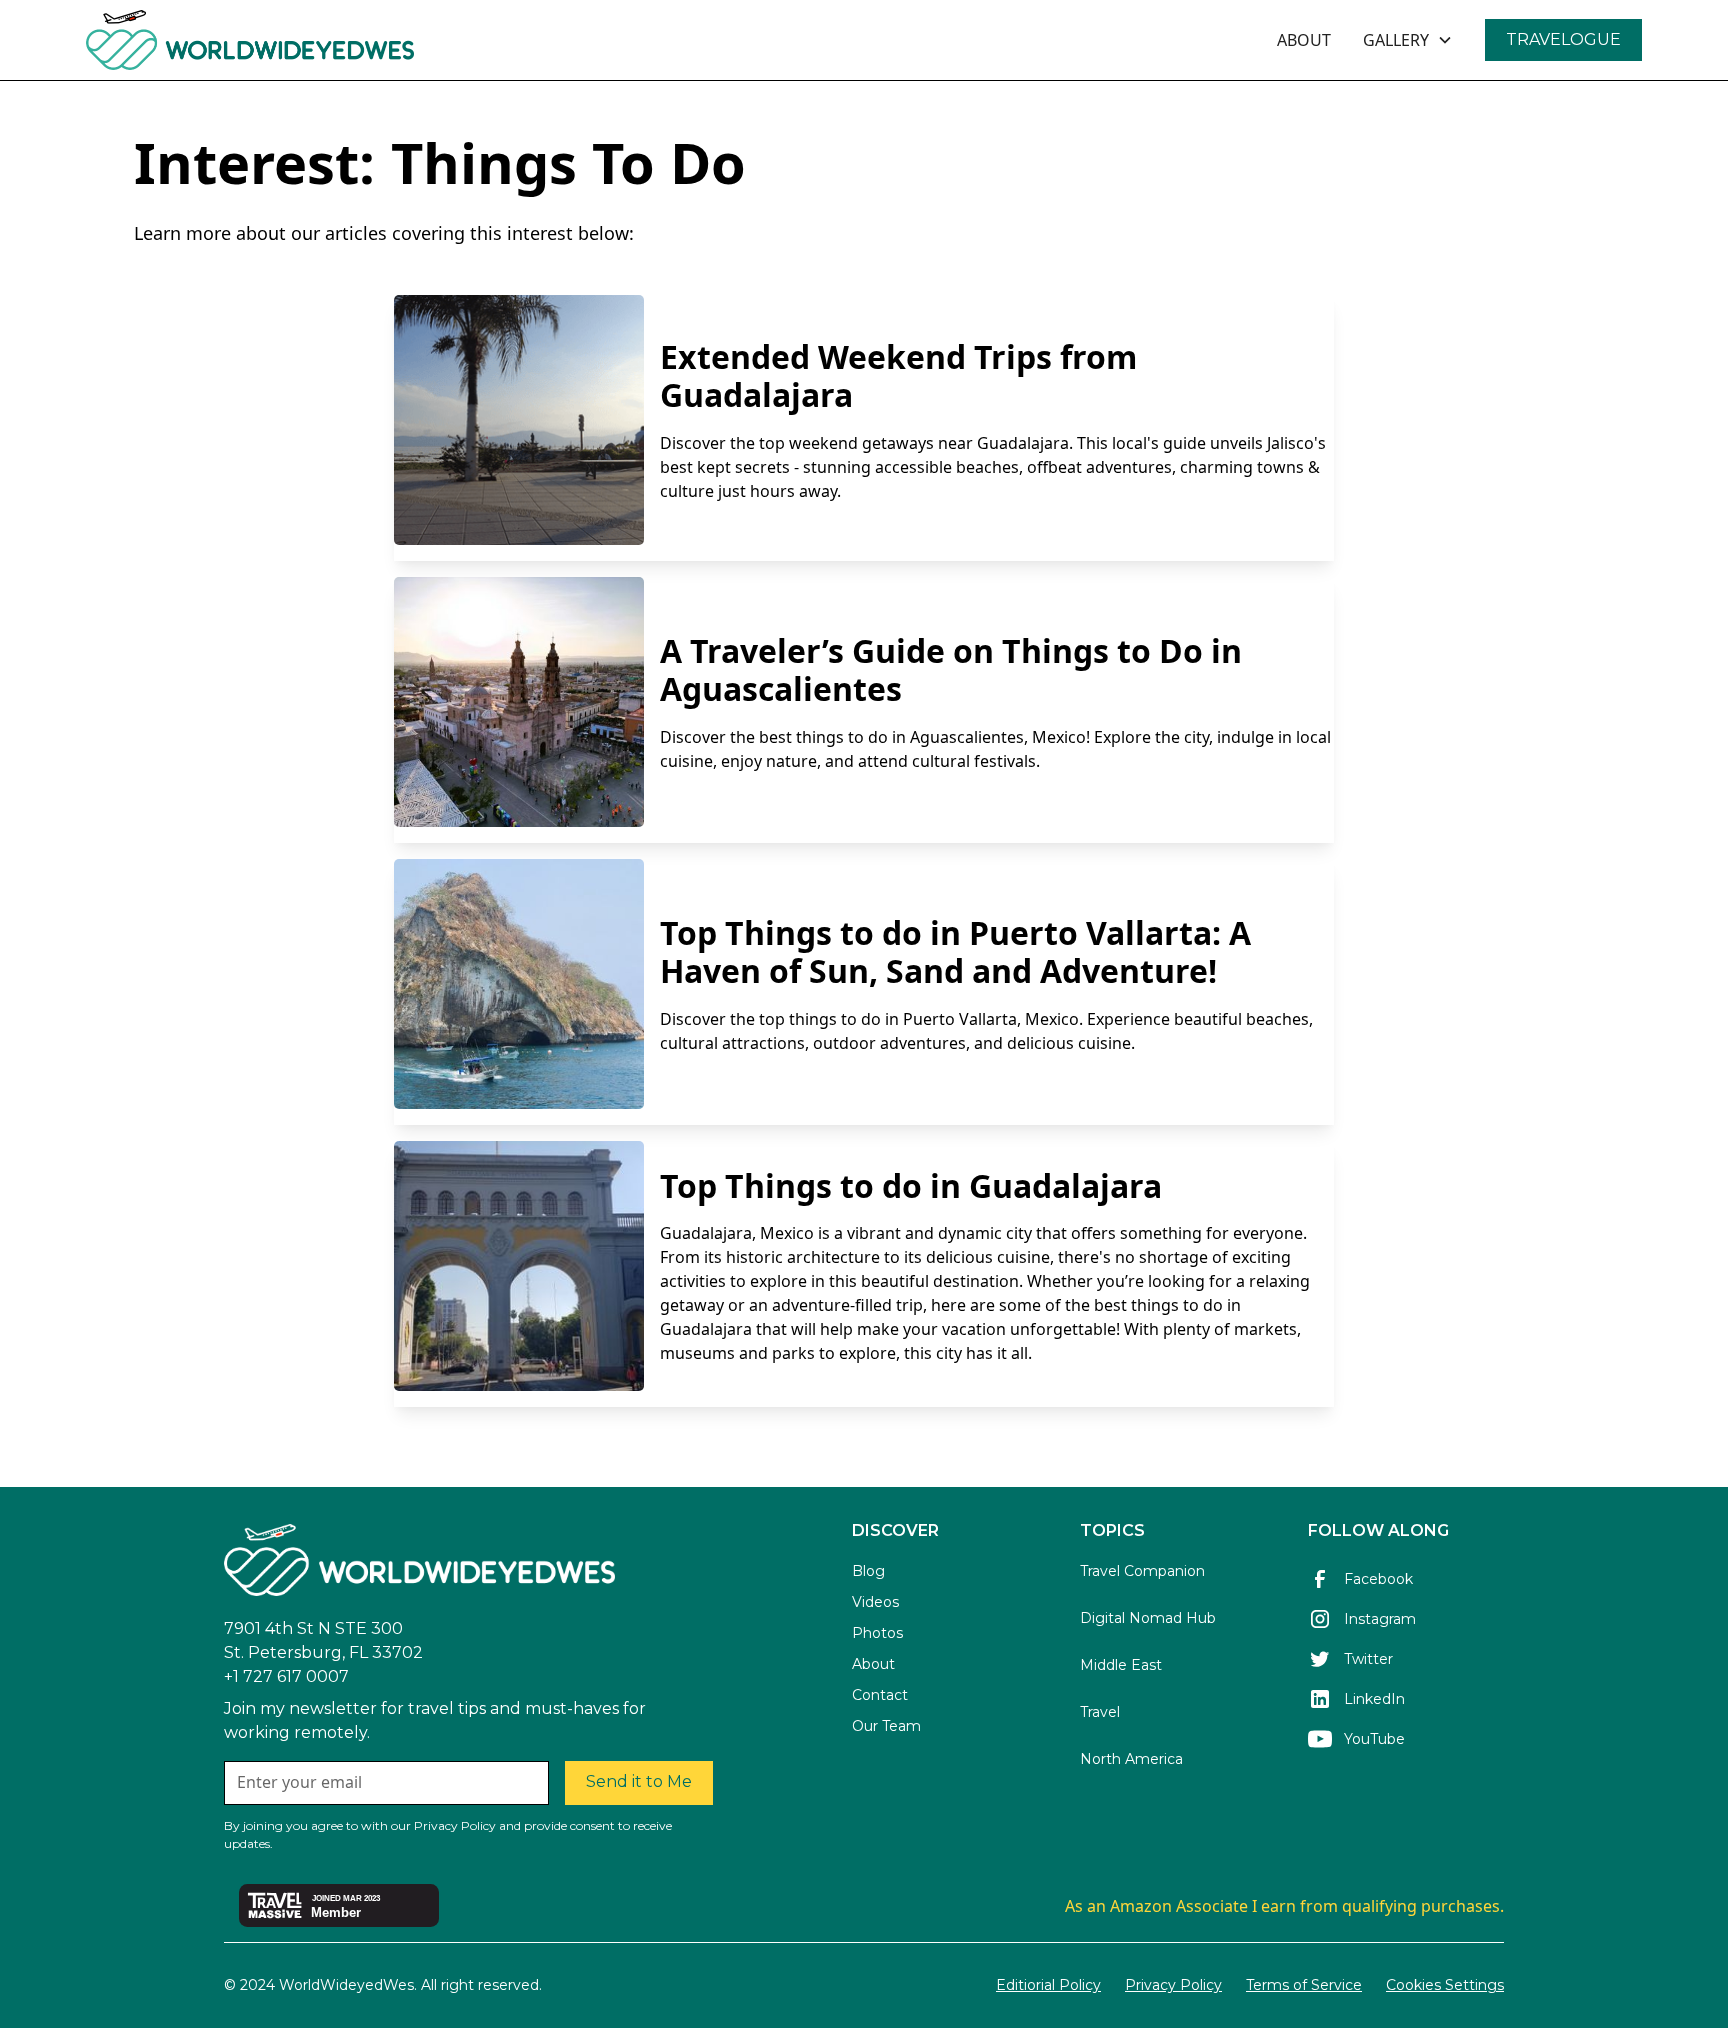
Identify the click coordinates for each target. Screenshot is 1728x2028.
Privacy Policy (1173, 1985)
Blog (868, 1571)
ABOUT (1304, 40)
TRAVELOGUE (1563, 39)
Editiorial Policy (1048, 1985)
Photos (877, 1633)
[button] (1408, 40)
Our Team (886, 1726)
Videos (875, 1602)
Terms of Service (1304, 1985)
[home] (304, 40)
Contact (880, 1695)
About (873, 1664)
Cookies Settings (1445, 1985)
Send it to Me (639, 1781)
